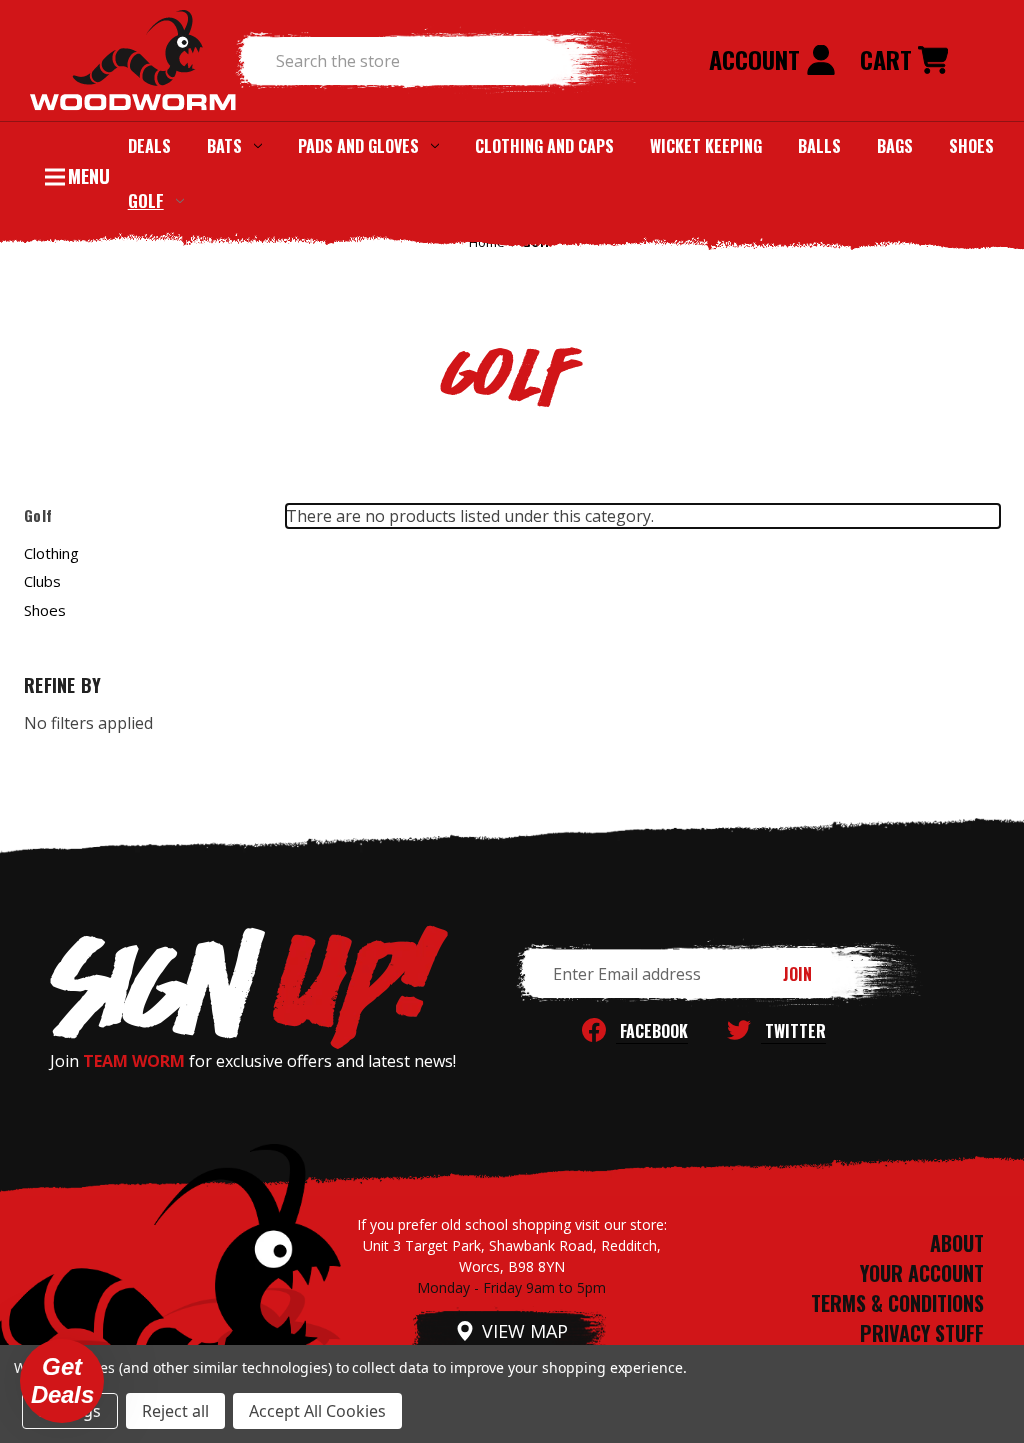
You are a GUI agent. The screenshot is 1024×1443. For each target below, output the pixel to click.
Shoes (971, 146)
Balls (819, 146)
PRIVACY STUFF (922, 1333)
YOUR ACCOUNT (922, 1273)
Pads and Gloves (358, 146)
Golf (146, 200)
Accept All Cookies (317, 1411)
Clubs (42, 581)
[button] (62, 1381)
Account (757, 59)
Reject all (175, 1411)
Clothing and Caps (544, 146)
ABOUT (957, 1243)
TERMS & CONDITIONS (897, 1303)
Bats (224, 146)
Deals (149, 146)
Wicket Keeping (706, 146)
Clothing (51, 553)
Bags (895, 146)
